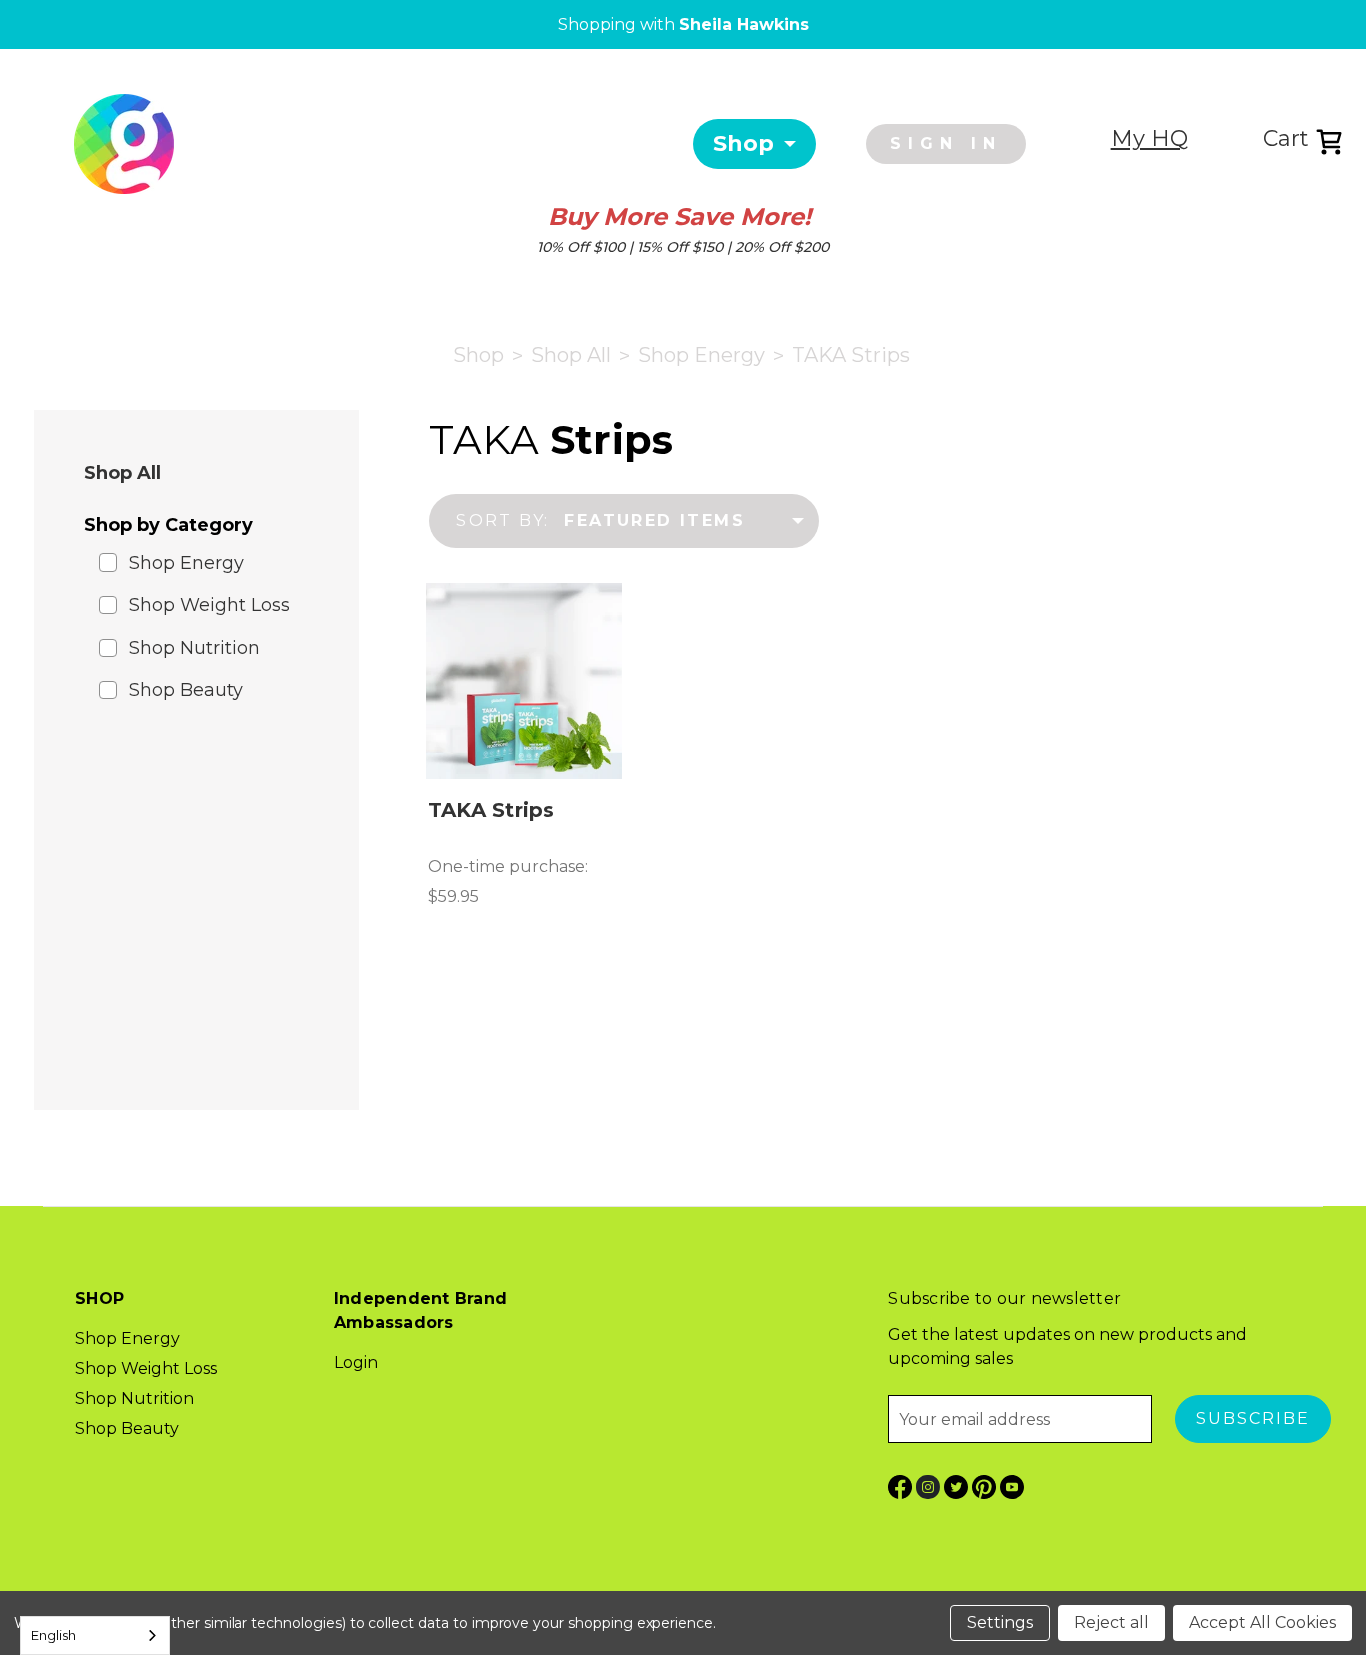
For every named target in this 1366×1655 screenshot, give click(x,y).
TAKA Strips (491, 810)
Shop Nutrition (194, 648)
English (53, 1635)
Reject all (1111, 1622)
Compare (517, 681)
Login (356, 1362)
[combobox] (95, 1635)
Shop (743, 143)
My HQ (1149, 138)
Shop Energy (186, 563)
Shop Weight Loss (209, 605)
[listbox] (681, 521)
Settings (1000, 1622)
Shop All (122, 473)
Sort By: (502, 520)
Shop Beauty (186, 690)
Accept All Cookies (1262, 1622)
